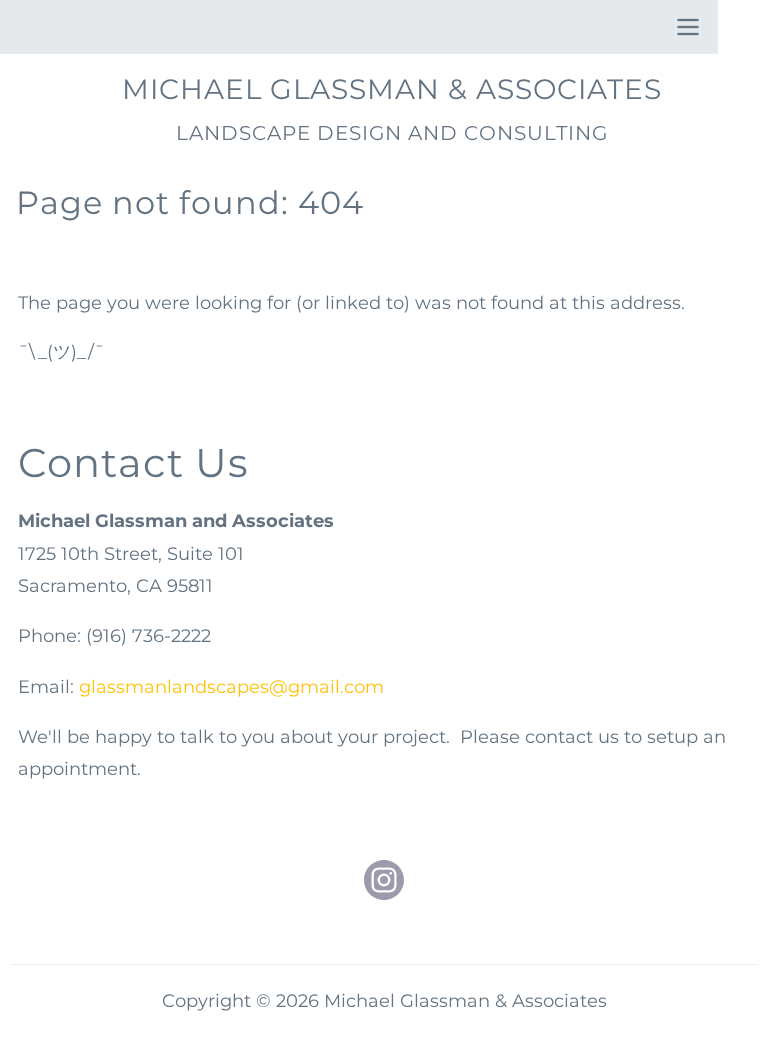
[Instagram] (384, 880)
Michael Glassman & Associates (392, 89)
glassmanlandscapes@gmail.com (231, 687)
